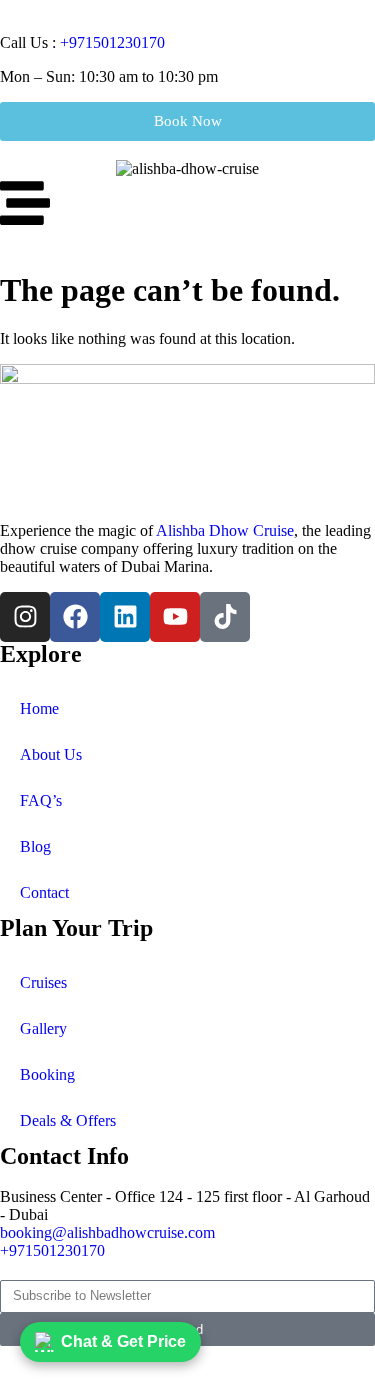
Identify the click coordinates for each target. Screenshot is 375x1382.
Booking (47, 1074)
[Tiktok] (225, 617)
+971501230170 (112, 42)
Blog (35, 846)
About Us (51, 754)
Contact (44, 892)
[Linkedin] (125, 617)
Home (39, 708)
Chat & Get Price (123, 1341)
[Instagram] (25, 617)
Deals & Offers (68, 1120)
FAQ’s (41, 800)
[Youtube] (175, 617)
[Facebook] (75, 617)
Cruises (43, 982)
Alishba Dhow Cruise (225, 530)
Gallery (43, 1028)
